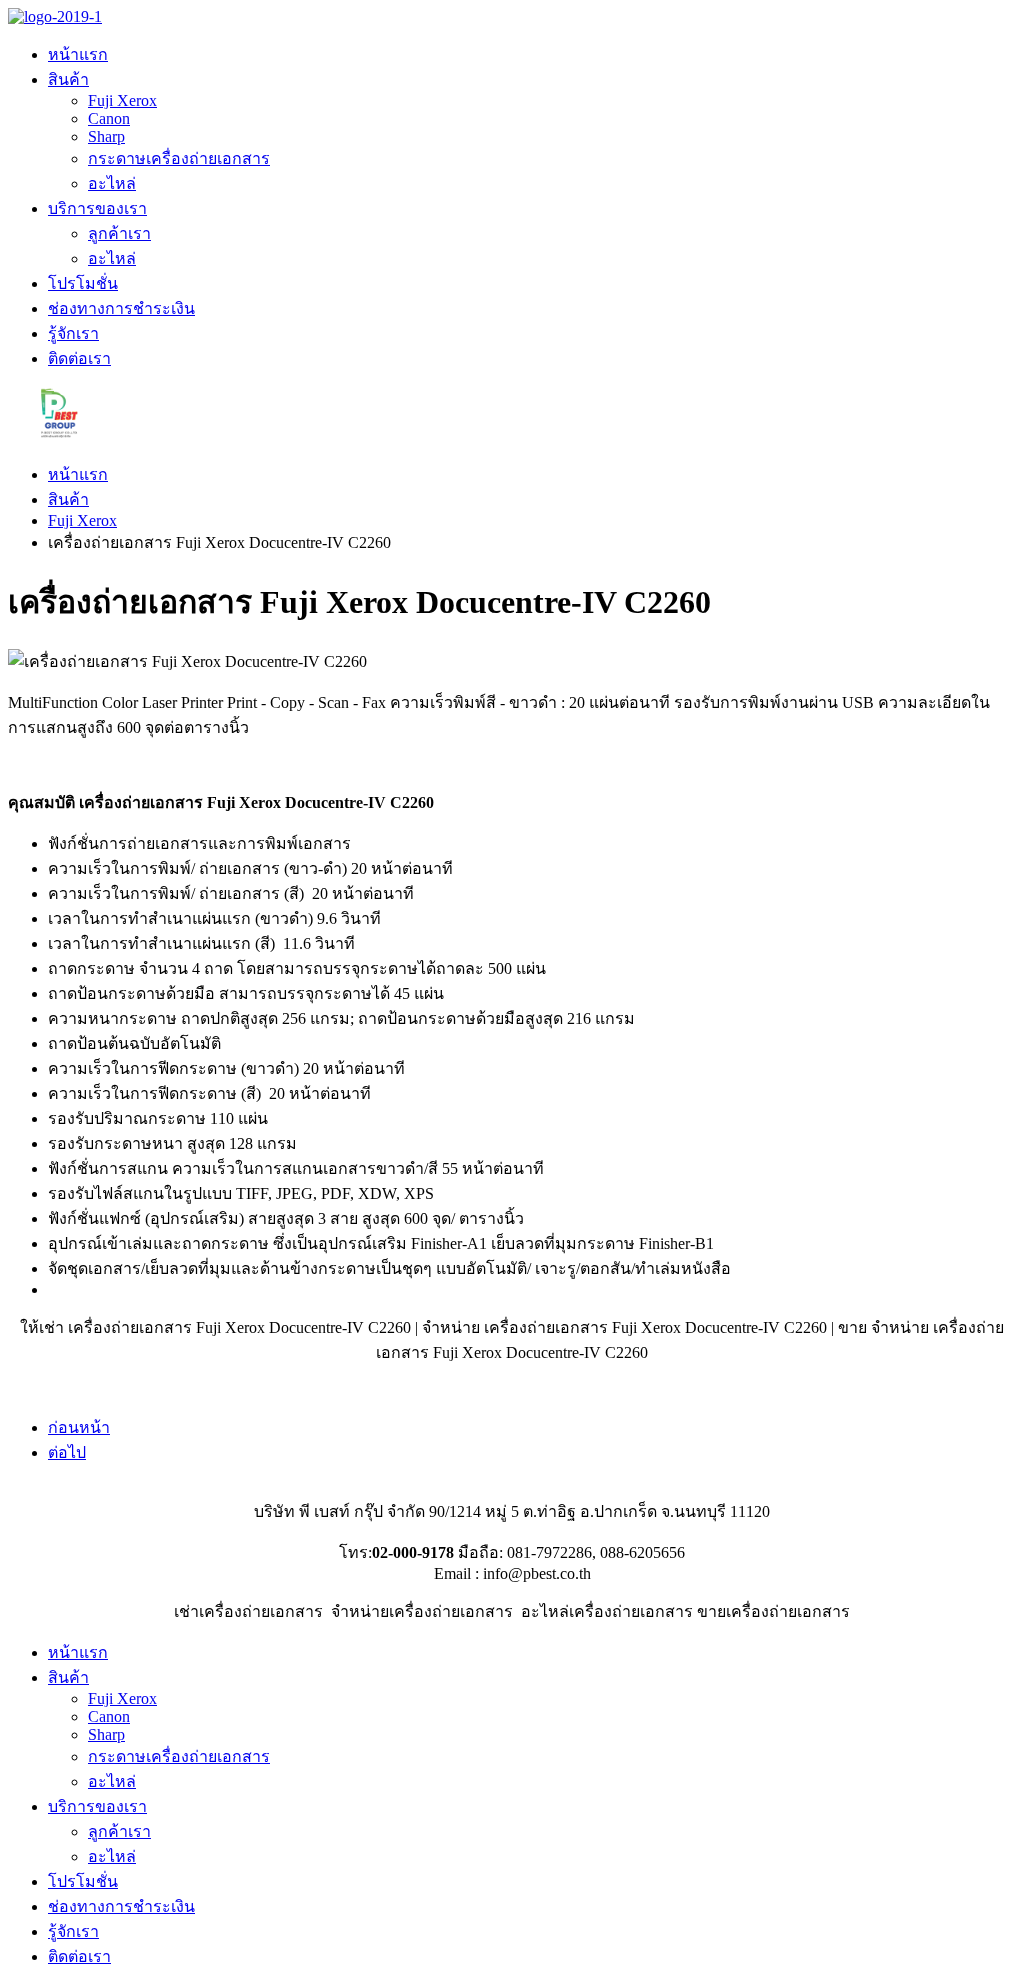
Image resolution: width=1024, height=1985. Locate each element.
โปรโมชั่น (83, 283)
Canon (109, 118)
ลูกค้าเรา (119, 233)
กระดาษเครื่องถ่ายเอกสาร (179, 158)
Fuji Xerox (122, 100)
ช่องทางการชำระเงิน (121, 308)
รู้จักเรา (73, 333)
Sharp (106, 136)
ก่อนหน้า (79, 1427)
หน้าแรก (78, 54)
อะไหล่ (112, 183)
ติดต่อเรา (79, 358)
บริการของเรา (97, 208)
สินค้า (68, 79)
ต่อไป (67, 1452)
